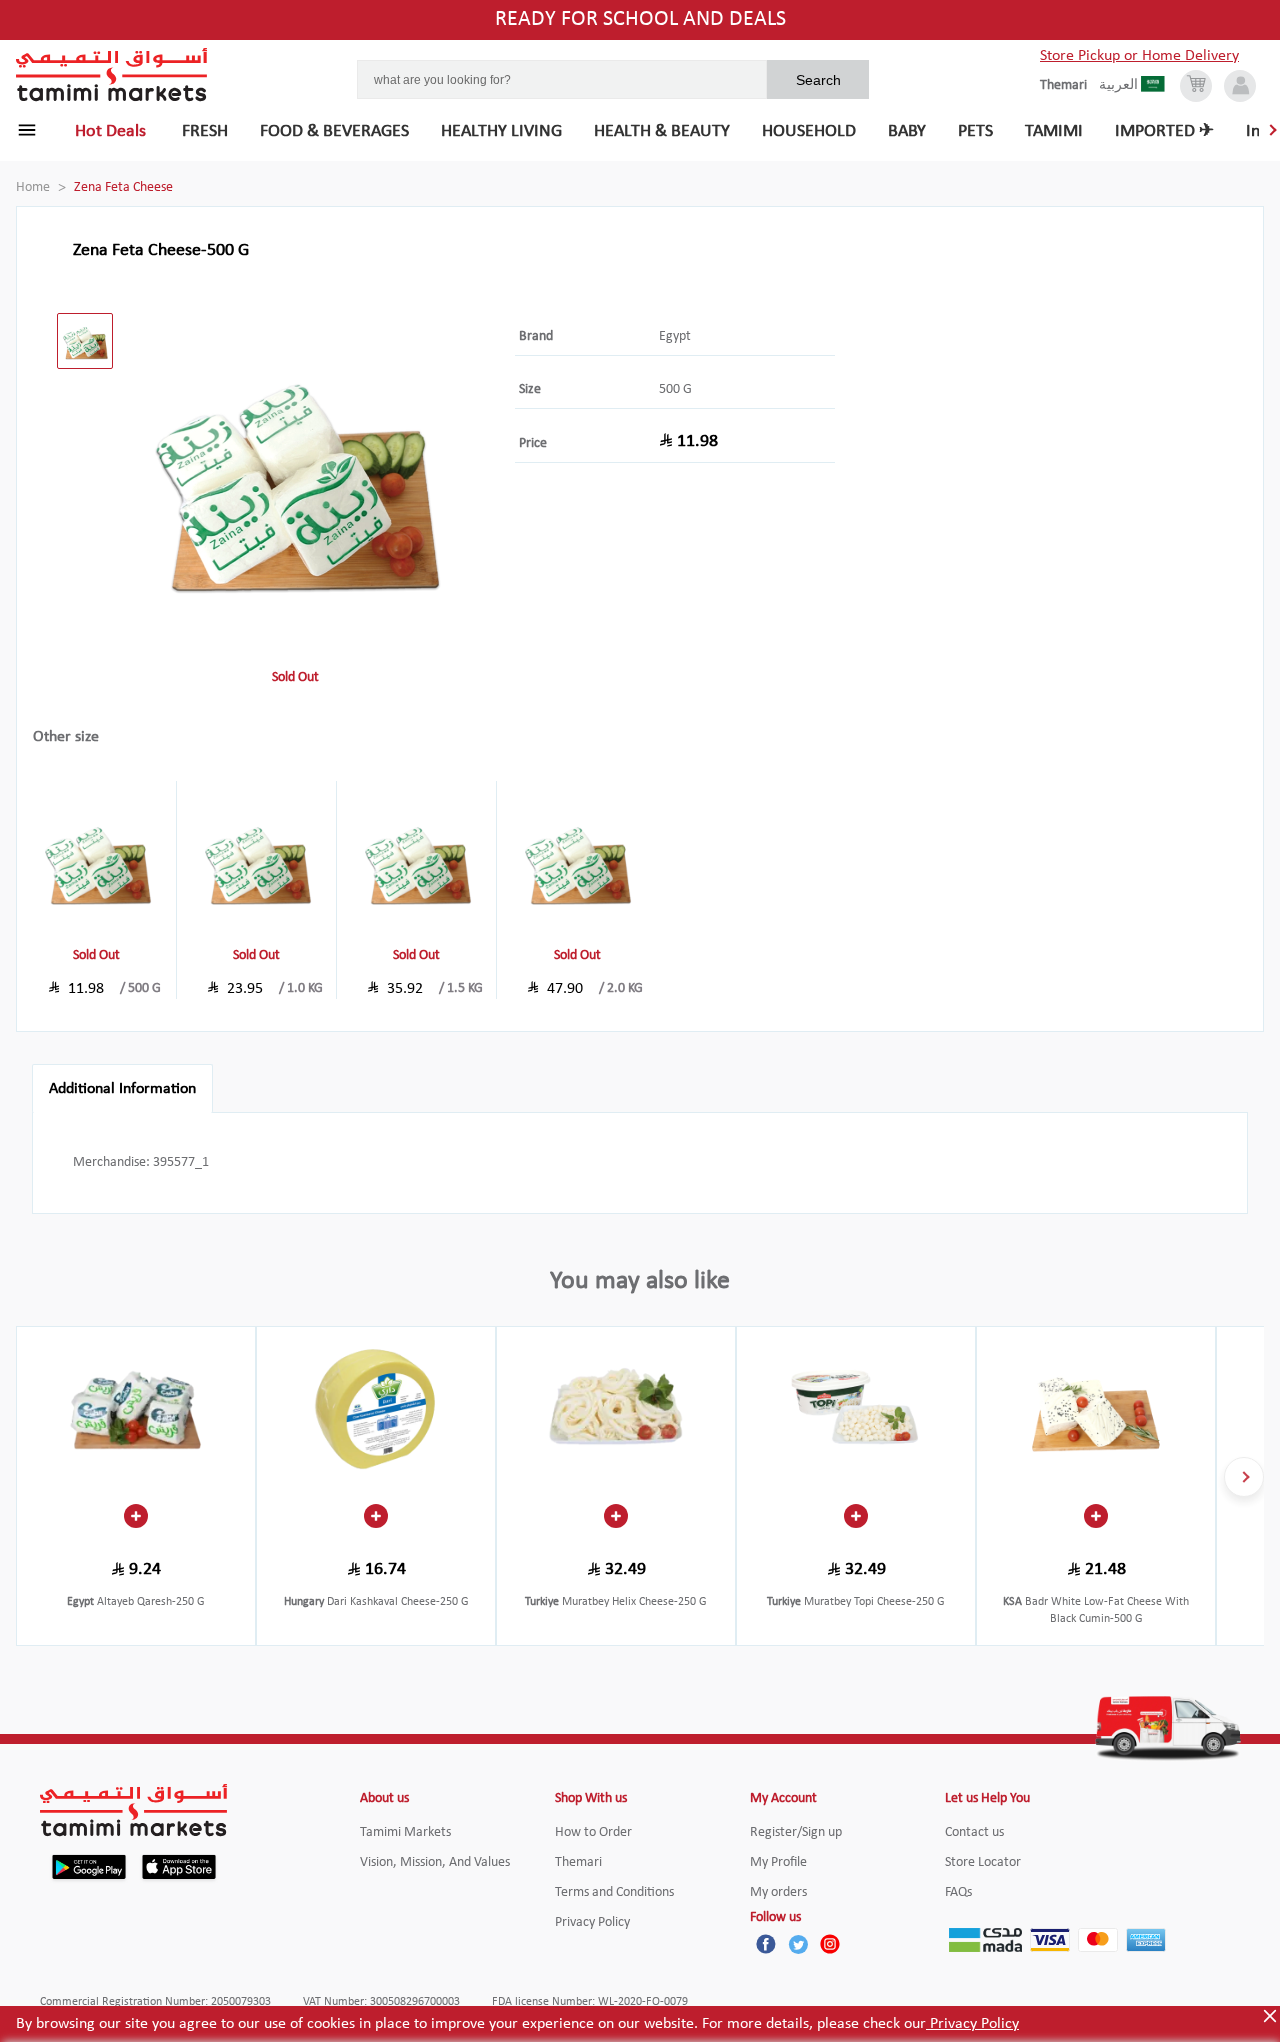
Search (818, 80)
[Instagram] (830, 1944)
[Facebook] (766, 1944)
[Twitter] (798, 1944)
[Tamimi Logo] (112, 75)
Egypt (675, 336)
